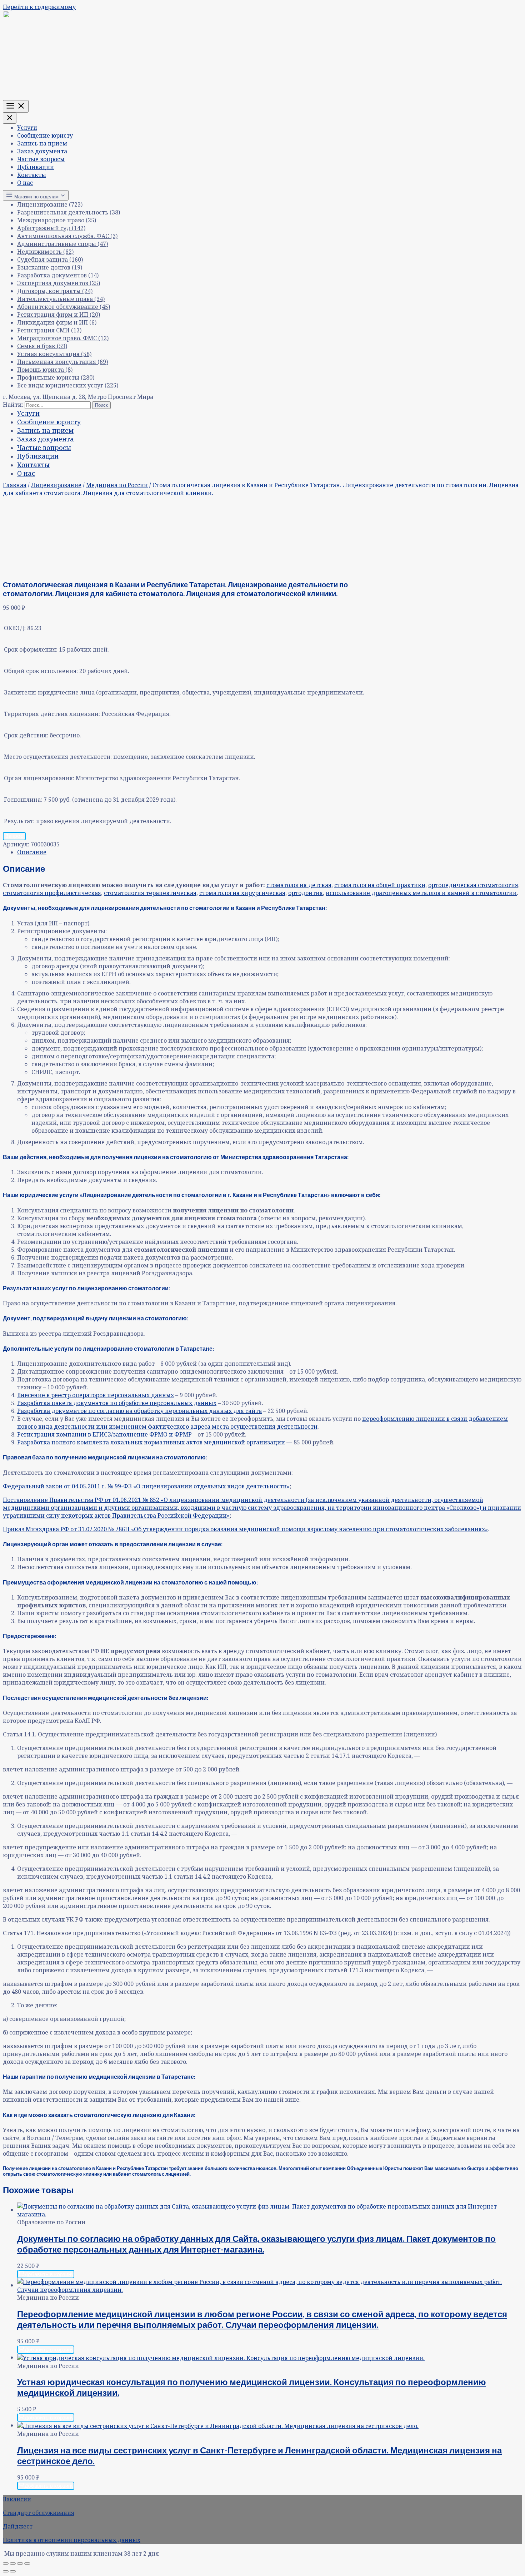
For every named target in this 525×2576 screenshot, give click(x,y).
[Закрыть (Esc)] (27, 2563)
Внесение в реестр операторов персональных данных (96, 1395)
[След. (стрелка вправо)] (13, 2571)
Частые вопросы (41, 159)
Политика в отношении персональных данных (72, 2540)
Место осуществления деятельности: (58, 757)
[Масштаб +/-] (6, 2563)
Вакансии (17, 2499)
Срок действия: (26, 735)
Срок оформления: (31, 649)
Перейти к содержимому (39, 7)
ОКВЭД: (15, 628)
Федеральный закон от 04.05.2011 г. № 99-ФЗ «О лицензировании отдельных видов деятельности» (146, 1486)
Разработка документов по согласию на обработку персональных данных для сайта (139, 1411)
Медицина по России (117, 485)
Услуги (27, 128)
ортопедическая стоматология (473, 885)
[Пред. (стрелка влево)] (6, 2571)
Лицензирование (56, 485)
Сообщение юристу (45, 135)
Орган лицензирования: (39, 778)
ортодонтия (306, 893)
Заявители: (20, 692)
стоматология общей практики (380, 885)
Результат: (19, 821)
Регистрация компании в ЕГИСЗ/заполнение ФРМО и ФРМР (104, 1434)
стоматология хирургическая (242, 893)
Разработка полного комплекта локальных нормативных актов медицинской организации (151, 1442)
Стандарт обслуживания (39, 2513)
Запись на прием (42, 143)
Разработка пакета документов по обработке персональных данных (117, 1403)
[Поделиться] (20, 2563)
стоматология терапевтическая (150, 893)
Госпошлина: (23, 800)
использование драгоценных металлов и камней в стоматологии (421, 893)
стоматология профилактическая (52, 893)
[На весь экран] (13, 2563)
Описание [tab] (32, 852)
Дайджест (18, 2526)
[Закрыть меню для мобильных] (10, 118)
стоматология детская (299, 885)
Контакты (32, 175)
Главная (15, 485)
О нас (25, 183)
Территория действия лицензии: (52, 714)
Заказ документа (42, 151)
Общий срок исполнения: (41, 671)
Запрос (14, 836)
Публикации (36, 167)
